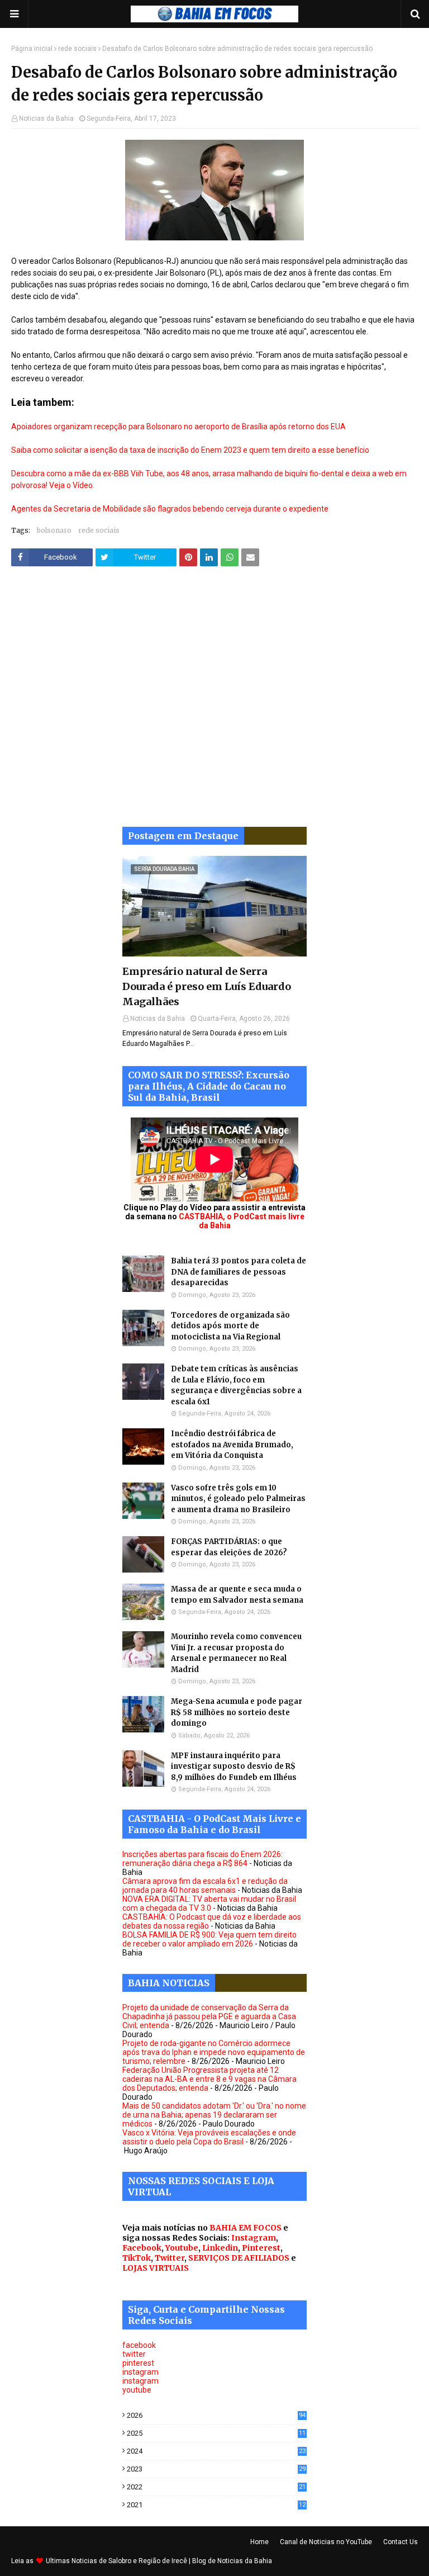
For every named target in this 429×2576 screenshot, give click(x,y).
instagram (140, 2372)
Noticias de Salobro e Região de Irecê (130, 2561)
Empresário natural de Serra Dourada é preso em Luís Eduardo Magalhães (207, 986)
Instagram (254, 2238)
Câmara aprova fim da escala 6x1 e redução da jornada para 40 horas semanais (205, 1886)
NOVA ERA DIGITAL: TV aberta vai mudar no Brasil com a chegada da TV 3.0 (209, 1903)
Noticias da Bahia (46, 119)
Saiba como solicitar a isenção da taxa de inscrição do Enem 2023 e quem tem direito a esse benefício (190, 450)
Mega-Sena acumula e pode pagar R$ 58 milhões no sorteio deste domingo (237, 1712)
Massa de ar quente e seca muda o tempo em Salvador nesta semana (237, 1595)
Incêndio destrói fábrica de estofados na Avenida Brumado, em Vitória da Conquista (232, 1445)
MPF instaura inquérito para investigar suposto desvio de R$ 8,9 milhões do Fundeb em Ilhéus (234, 1767)
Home (259, 2542)
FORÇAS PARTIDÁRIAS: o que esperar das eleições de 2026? (229, 1547)
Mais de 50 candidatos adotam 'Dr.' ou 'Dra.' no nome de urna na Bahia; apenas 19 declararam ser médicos (214, 2115)
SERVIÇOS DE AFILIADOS (239, 2258)
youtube (137, 2390)
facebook (139, 2345)
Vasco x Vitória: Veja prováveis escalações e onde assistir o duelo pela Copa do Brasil (209, 2137)
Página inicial (32, 49)
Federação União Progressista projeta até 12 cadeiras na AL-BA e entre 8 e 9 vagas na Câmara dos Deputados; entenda (209, 2079)
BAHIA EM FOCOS (246, 2228)
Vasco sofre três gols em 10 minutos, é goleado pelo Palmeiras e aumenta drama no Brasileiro (238, 1499)
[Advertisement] (214, 705)
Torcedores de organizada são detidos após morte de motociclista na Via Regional (230, 1326)
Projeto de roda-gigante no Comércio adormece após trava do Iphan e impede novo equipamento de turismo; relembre (214, 2052)
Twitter (170, 2258)
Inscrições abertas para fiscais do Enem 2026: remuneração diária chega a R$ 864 (202, 1859)
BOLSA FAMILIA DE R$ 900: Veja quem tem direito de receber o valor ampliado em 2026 (209, 1939)
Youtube (182, 2248)
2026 (216, 2415)
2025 (216, 2433)
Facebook (142, 2248)
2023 (216, 2469)
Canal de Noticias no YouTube (326, 2542)
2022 (216, 2487)
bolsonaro (54, 530)
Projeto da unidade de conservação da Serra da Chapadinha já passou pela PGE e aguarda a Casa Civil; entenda (209, 2016)
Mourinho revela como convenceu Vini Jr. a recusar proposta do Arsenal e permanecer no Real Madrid (236, 1653)
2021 (216, 2505)
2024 (216, 2451)
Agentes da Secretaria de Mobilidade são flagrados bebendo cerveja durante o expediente (170, 509)
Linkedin (220, 2248)
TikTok (137, 2258)
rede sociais (77, 49)
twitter (134, 2354)
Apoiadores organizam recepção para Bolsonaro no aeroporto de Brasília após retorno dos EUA (178, 427)
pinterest (138, 2363)
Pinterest (261, 2248)
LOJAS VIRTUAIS (156, 2268)
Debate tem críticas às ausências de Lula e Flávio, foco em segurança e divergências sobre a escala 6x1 (236, 1385)
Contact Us (401, 2542)
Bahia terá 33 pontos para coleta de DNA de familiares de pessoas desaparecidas (239, 1272)
